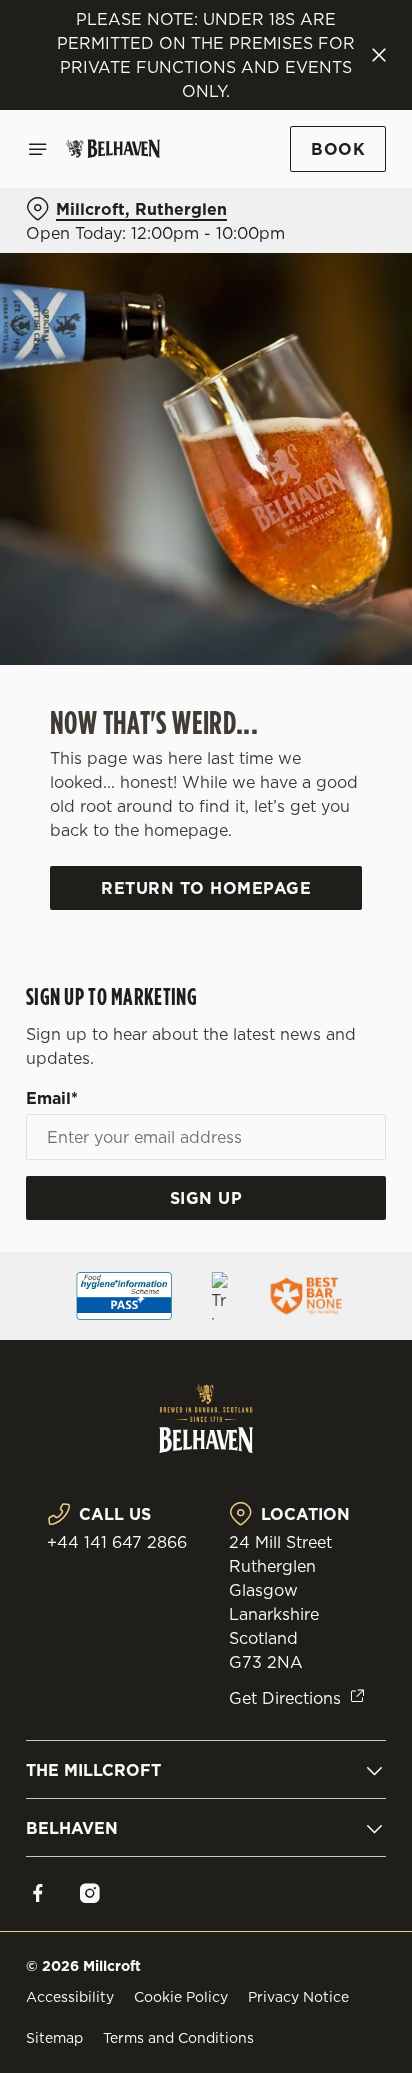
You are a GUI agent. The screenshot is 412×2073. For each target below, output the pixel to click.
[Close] (379, 55)
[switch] (360, 1064)
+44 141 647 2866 (117, 1542)
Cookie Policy (181, 1997)
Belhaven (72, 1828)
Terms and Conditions (178, 2038)
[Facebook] (38, 1893)
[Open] (38, 149)
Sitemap (54, 2038)
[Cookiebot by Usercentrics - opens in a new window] (301, 658)
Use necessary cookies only (206, 1398)
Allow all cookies (206, 1332)
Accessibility (70, 1997)
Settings (321, 1269)
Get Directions (285, 1698)
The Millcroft (93, 1770)
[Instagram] (90, 1893)
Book (338, 149)
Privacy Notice (298, 1997)
